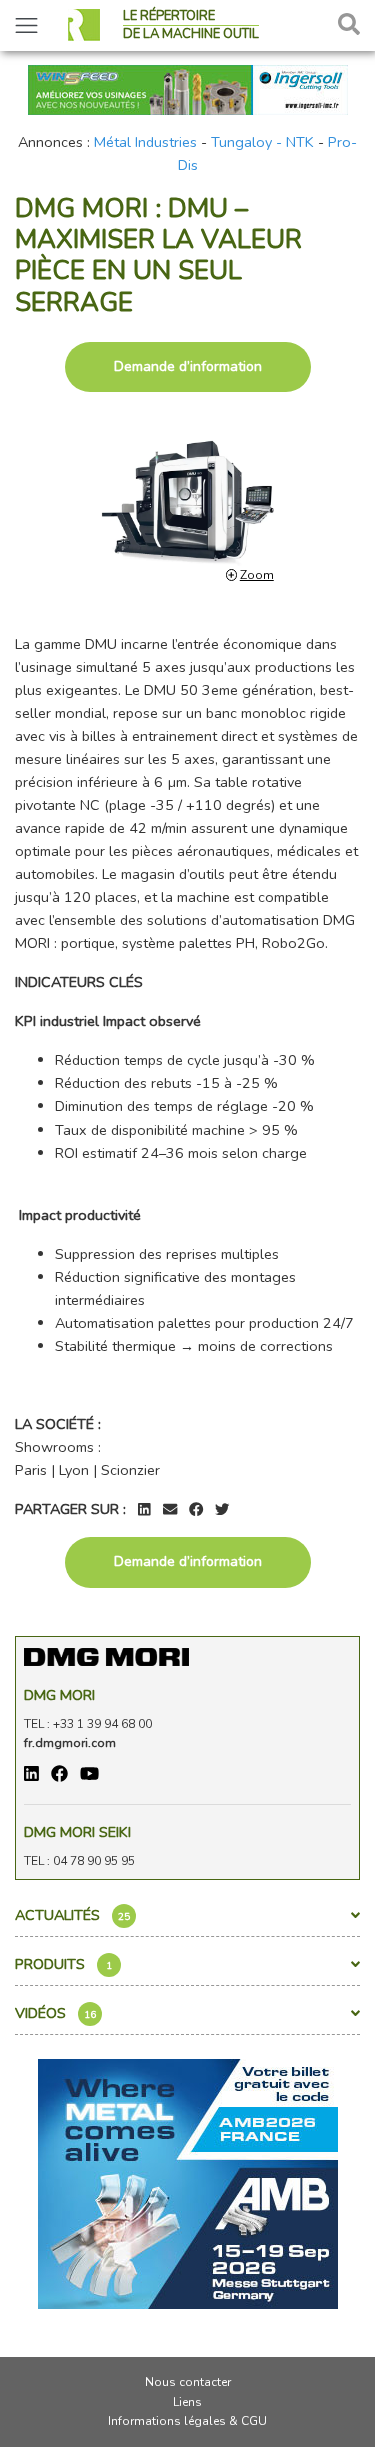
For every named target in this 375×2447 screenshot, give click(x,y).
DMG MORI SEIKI (77, 1832)
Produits (63, 1964)
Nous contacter (188, 2382)
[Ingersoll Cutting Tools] (188, 88)
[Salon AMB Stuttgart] (188, 2183)
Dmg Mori (59, 1695)
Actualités (72, 1915)
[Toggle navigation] (26, 25)
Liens (187, 2402)
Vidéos (55, 2013)
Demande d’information (188, 366)
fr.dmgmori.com (70, 1743)
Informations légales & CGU (187, 2421)
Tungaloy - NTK (262, 142)
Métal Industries (145, 142)
